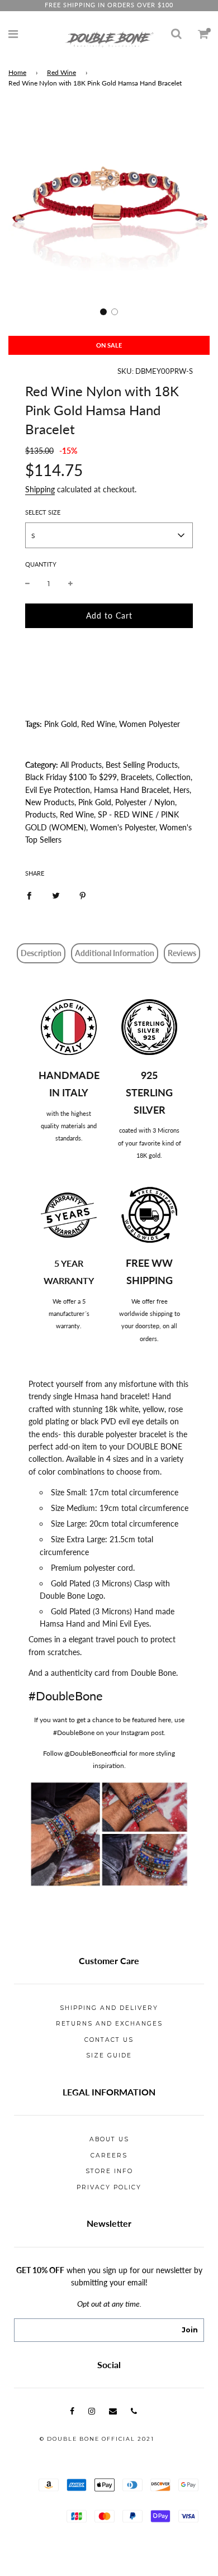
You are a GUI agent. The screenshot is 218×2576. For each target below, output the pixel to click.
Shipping (40, 489)
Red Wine (61, 72)
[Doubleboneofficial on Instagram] (92, 2411)
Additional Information (115, 953)
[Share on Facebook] (29, 895)
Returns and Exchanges (109, 2024)
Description (41, 953)
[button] (103, 312)
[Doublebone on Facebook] (72, 2411)
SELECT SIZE (43, 512)
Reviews (182, 953)
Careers (109, 2156)
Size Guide (109, 2055)
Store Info (109, 2171)
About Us (109, 2139)
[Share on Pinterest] (83, 895)
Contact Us (109, 2040)
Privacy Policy (109, 2187)
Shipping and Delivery (109, 2008)
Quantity (41, 564)
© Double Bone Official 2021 (97, 2439)
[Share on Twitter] (56, 895)
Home (17, 72)
